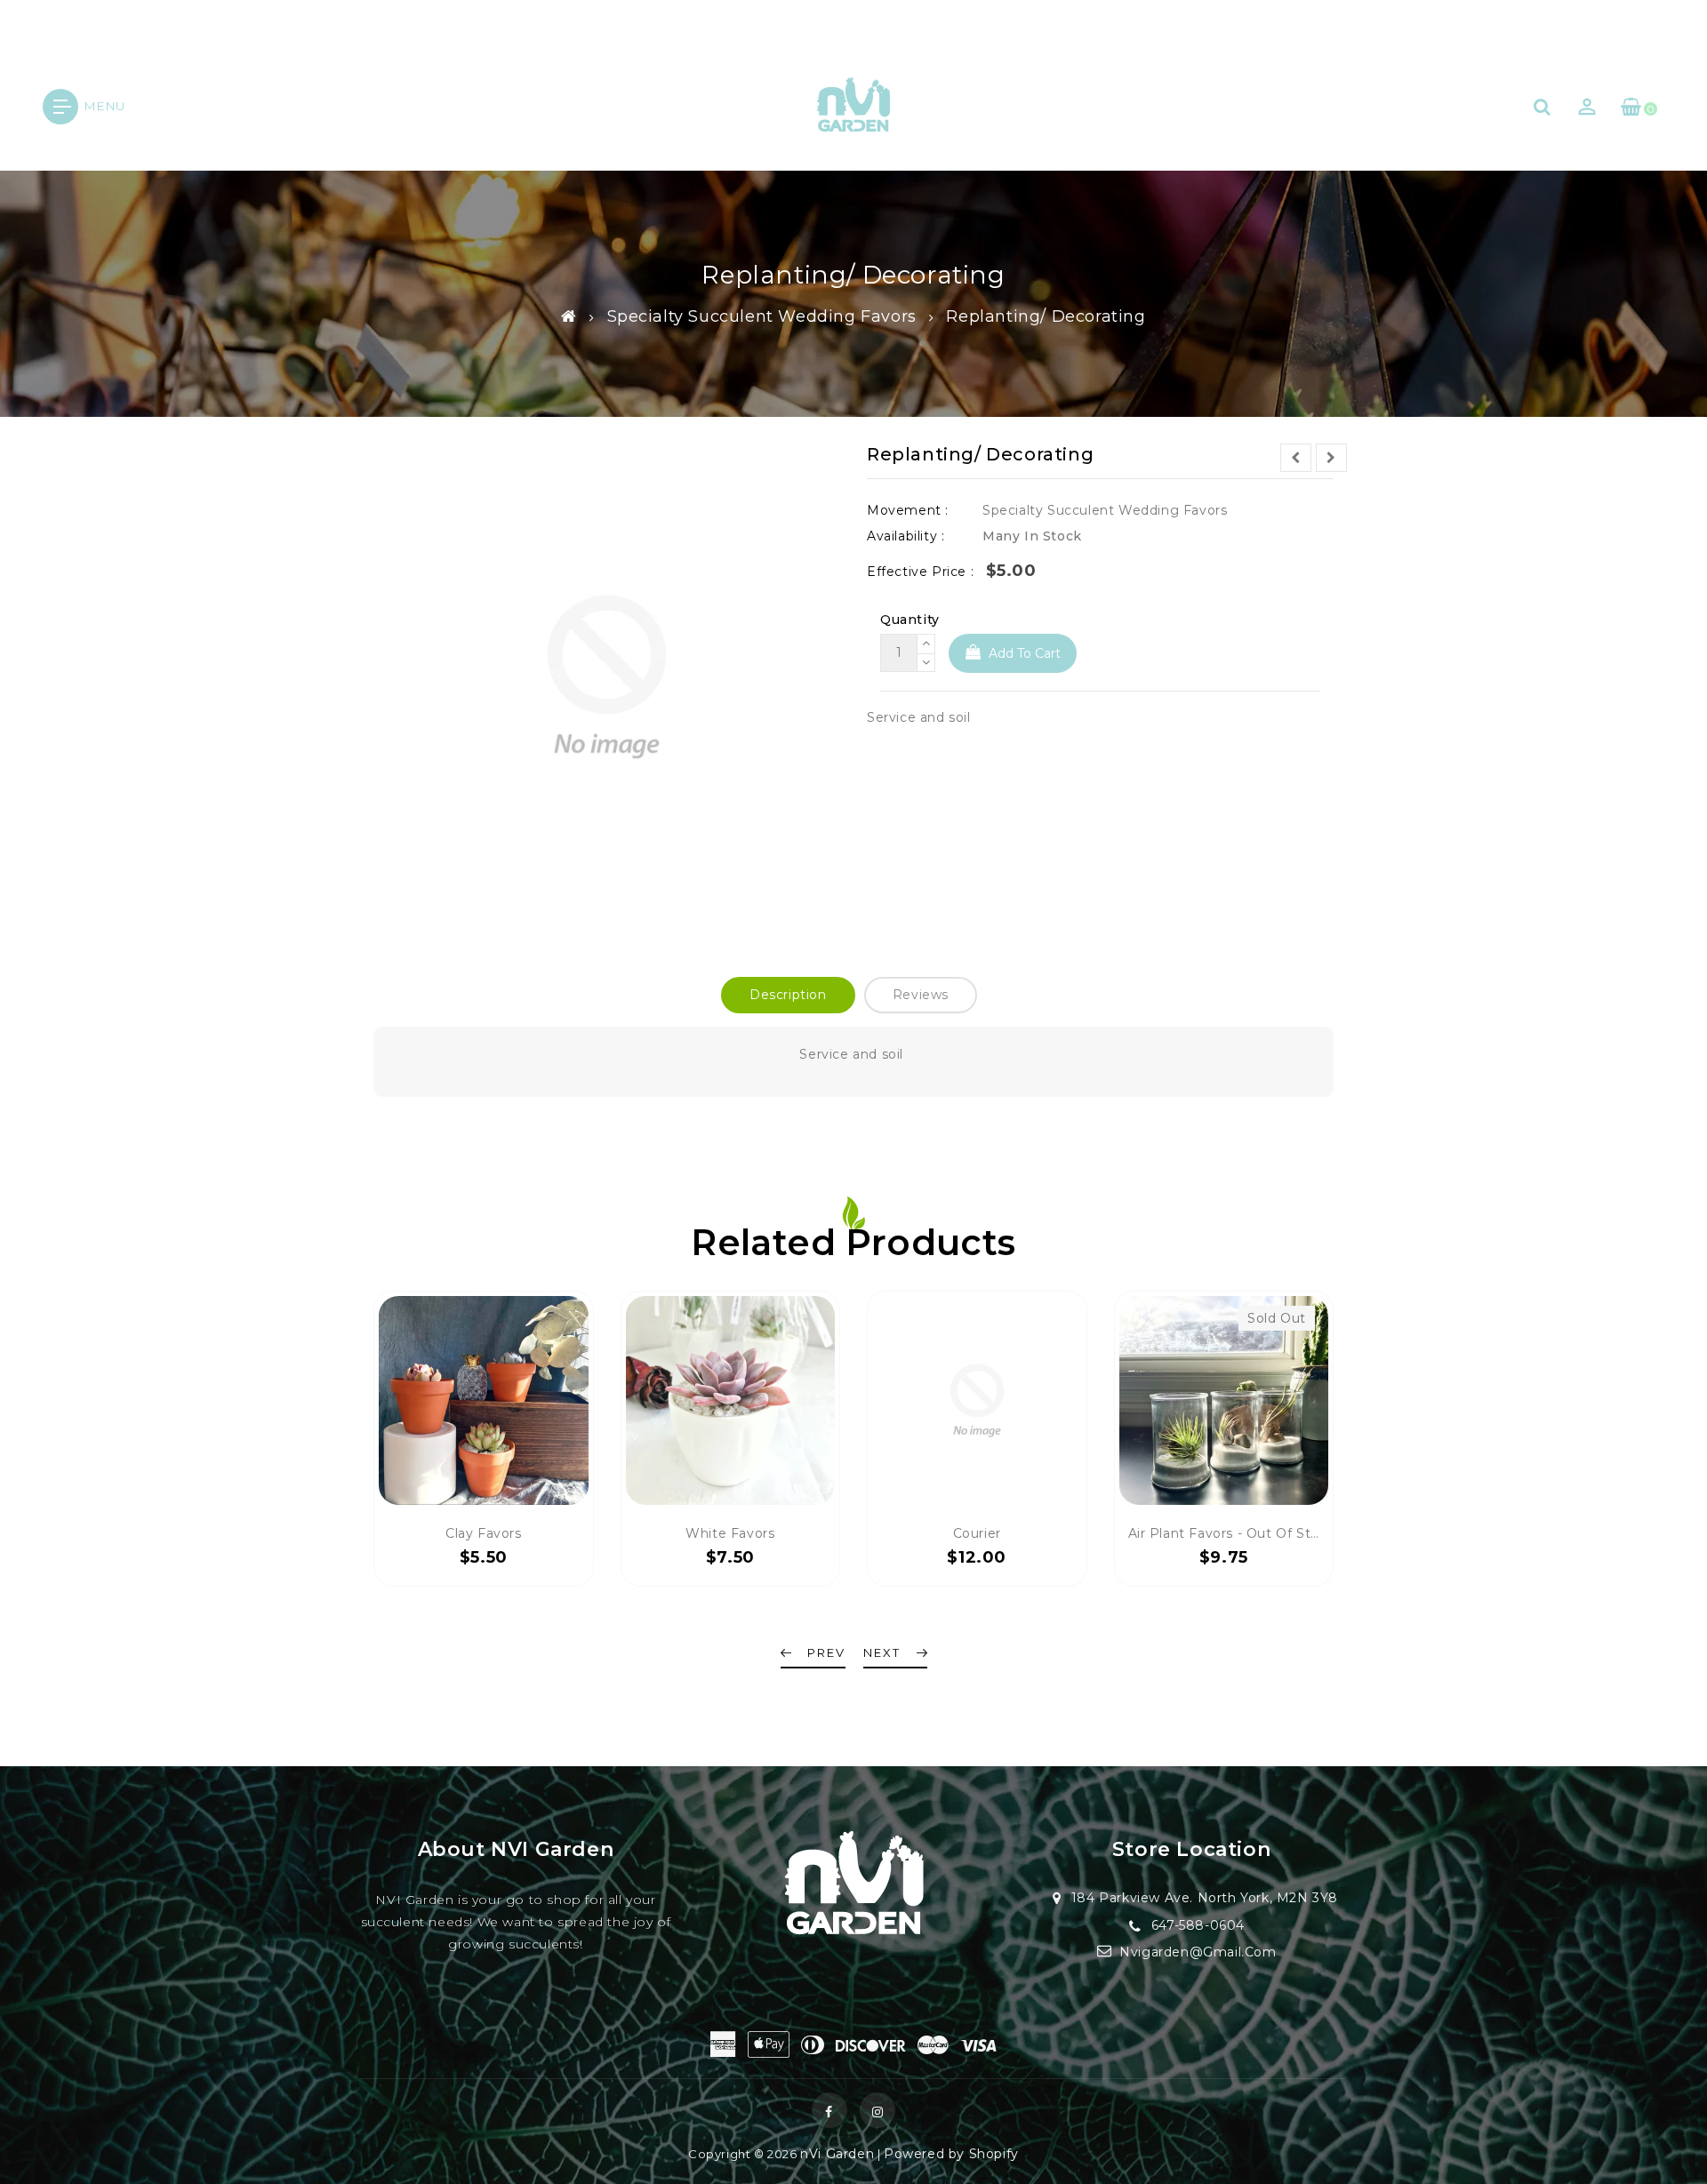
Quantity (910, 620)
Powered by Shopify (951, 2154)
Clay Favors (484, 1533)
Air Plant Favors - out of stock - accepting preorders (1308, 1533)
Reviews (921, 995)
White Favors (730, 1533)
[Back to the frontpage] (569, 316)
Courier (977, 1533)
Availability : (906, 536)
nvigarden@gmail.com (1198, 1952)
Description (788, 995)
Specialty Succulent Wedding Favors (762, 316)
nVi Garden (837, 2154)
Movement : (908, 510)
